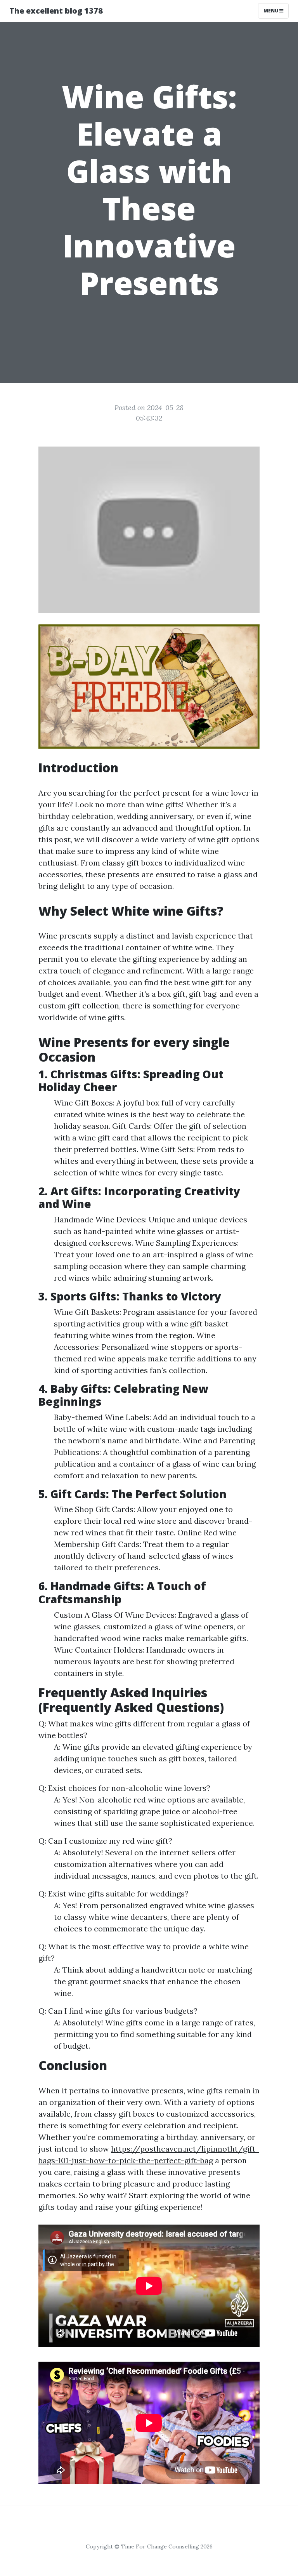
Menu (271, 11)
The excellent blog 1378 (56, 11)
